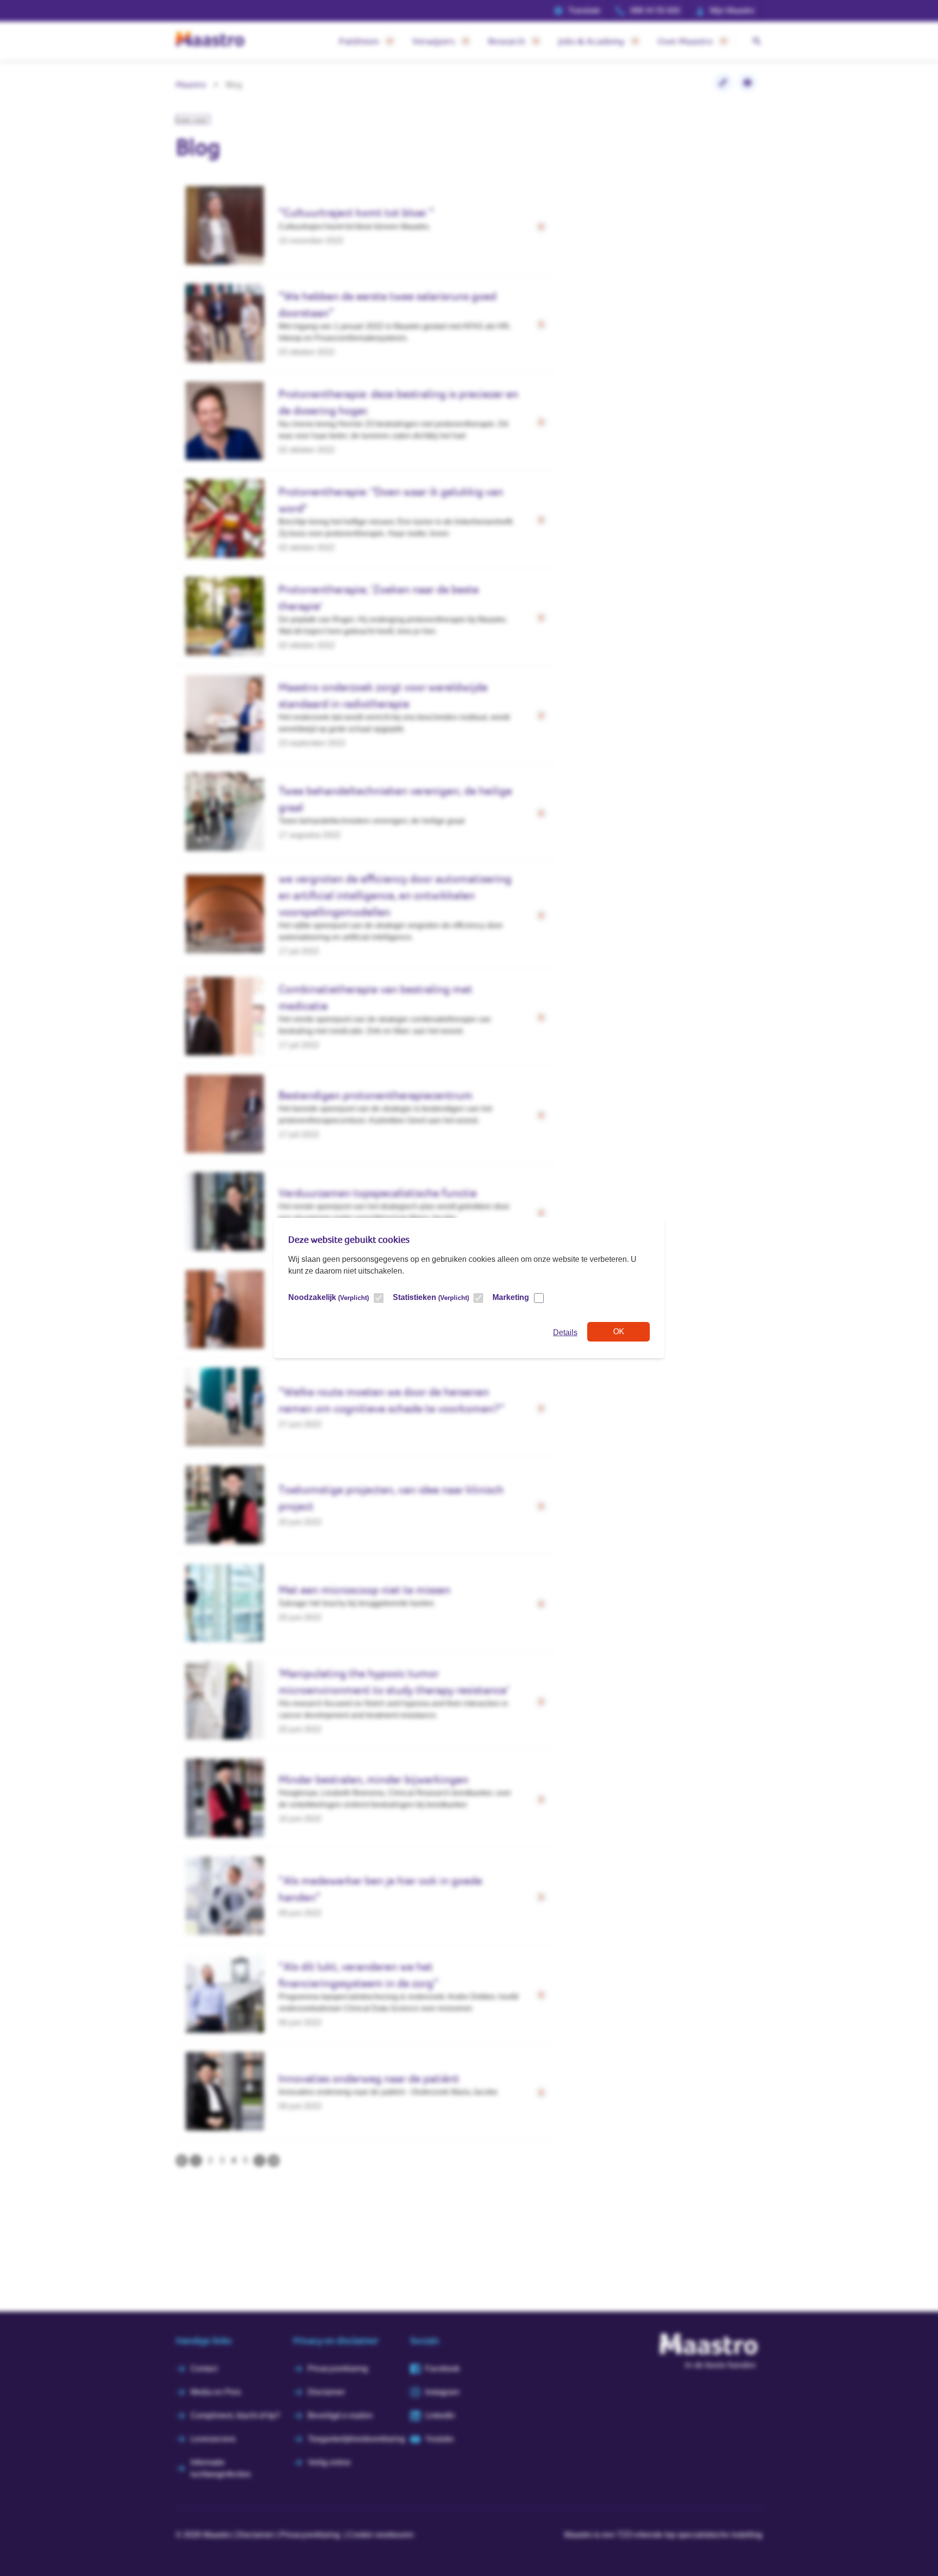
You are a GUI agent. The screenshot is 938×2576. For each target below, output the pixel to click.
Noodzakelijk (329, 1297)
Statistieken (431, 1297)
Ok (619, 1331)
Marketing (511, 1297)
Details (565, 1332)
